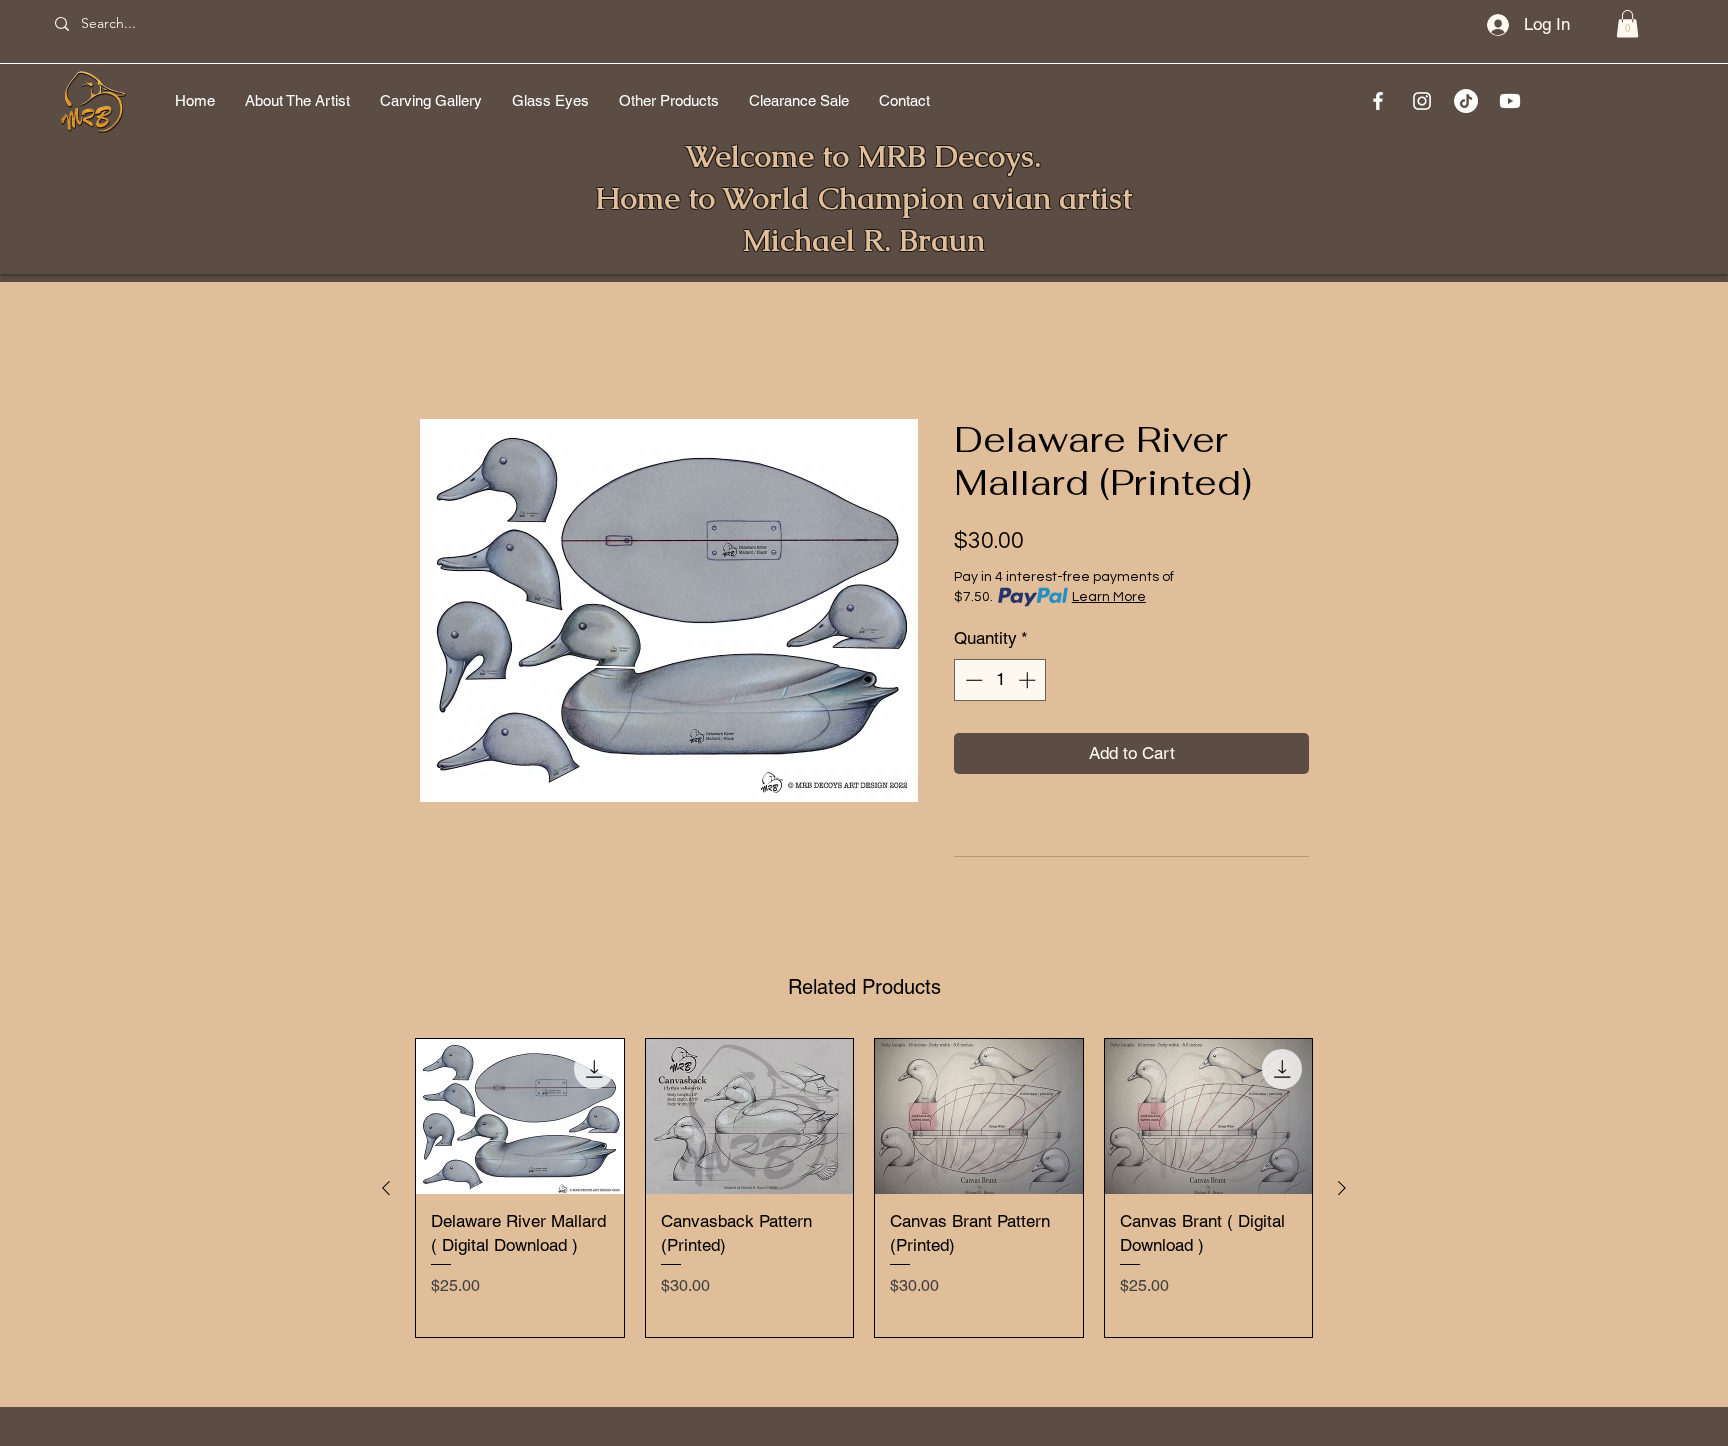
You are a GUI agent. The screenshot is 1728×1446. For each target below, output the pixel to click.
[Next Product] (1342, 1188)
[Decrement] (972, 680)
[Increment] (1029, 680)
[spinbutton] (1000, 680)
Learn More (1109, 597)
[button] (1627, 23)
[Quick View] (520, 1117)
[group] (864, 1188)
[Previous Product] (386, 1188)
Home (440, 345)
